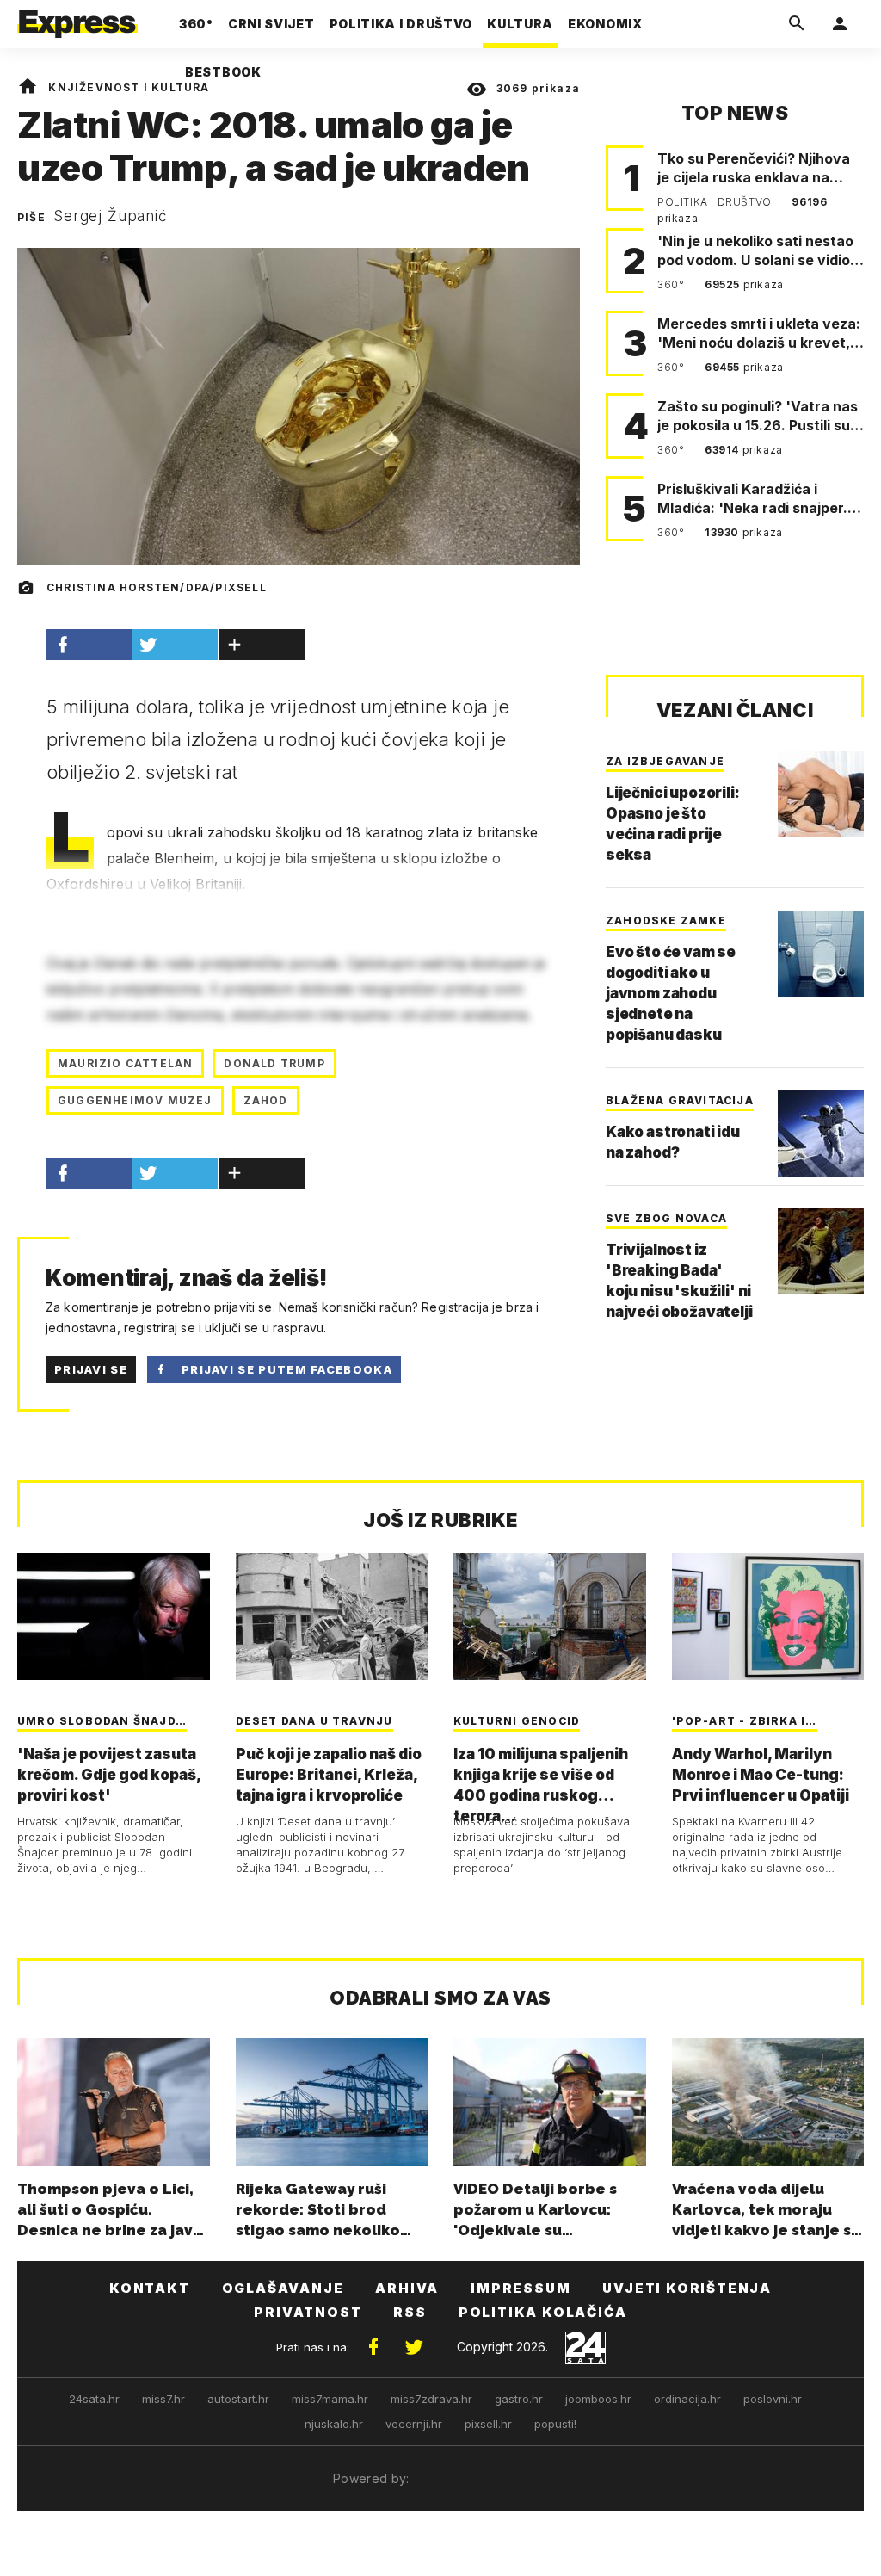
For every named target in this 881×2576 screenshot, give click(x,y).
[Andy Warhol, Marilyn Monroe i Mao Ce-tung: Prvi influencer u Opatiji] (768, 1617)
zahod (266, 1100)
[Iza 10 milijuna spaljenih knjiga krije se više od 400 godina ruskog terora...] (550, 1617)
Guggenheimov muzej (135, 1100)
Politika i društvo (716, 202)
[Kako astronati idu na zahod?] (821, 1134)
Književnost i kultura (129, 87)
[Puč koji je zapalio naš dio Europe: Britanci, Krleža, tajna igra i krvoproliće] (332, 1617)
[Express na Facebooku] (373, 2347)
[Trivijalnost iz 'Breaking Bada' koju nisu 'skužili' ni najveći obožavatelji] (821, 1251)
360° (672, 284)
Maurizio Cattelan (125, 1063)
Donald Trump (274, 1063)
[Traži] (797, 24)
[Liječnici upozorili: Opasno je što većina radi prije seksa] (821, 794)
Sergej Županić (111, 216)
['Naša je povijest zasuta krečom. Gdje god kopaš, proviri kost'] (114, 1617)
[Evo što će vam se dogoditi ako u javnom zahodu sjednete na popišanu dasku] (821, 954)
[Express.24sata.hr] (77, 19)
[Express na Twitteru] (414, 2347)
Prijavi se (91, 1369)
